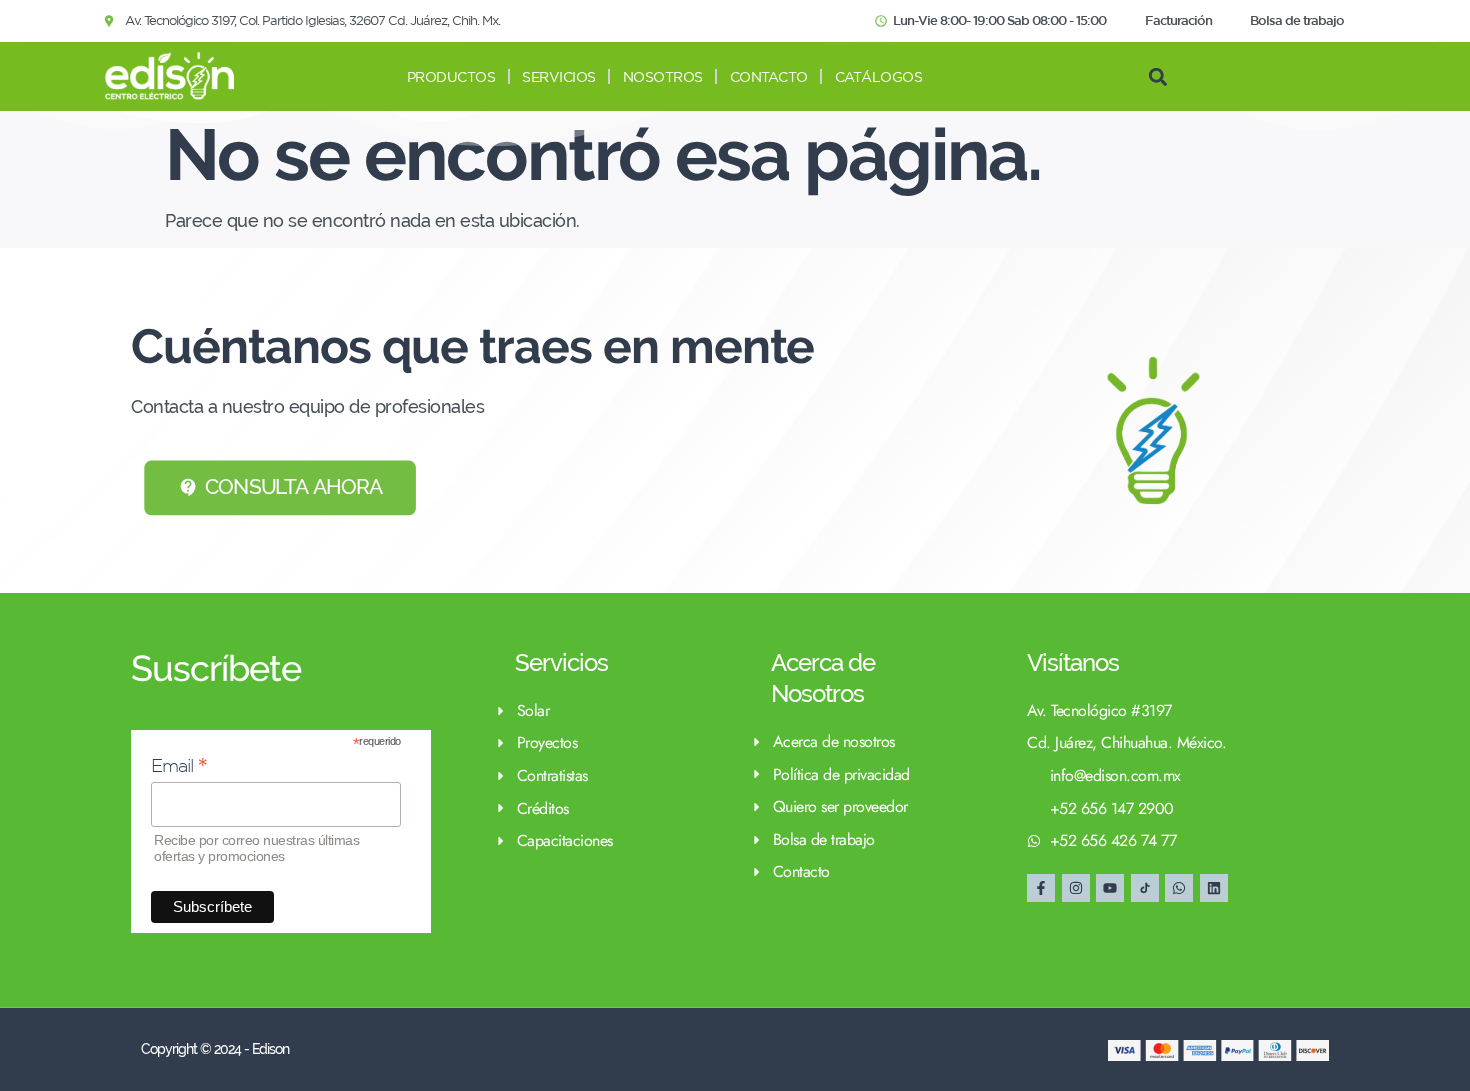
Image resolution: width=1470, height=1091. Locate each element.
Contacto (769, 77)
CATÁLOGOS (879, 77)
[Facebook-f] (1041, 888)
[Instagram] (1076, 888)
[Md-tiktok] (1145, 888)
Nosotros (663, 77)
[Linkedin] (1214, 888)
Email (179, 765)
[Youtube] (1110, 888)
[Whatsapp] (1179, 888)
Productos (451, 77)
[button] (1157, 76)
